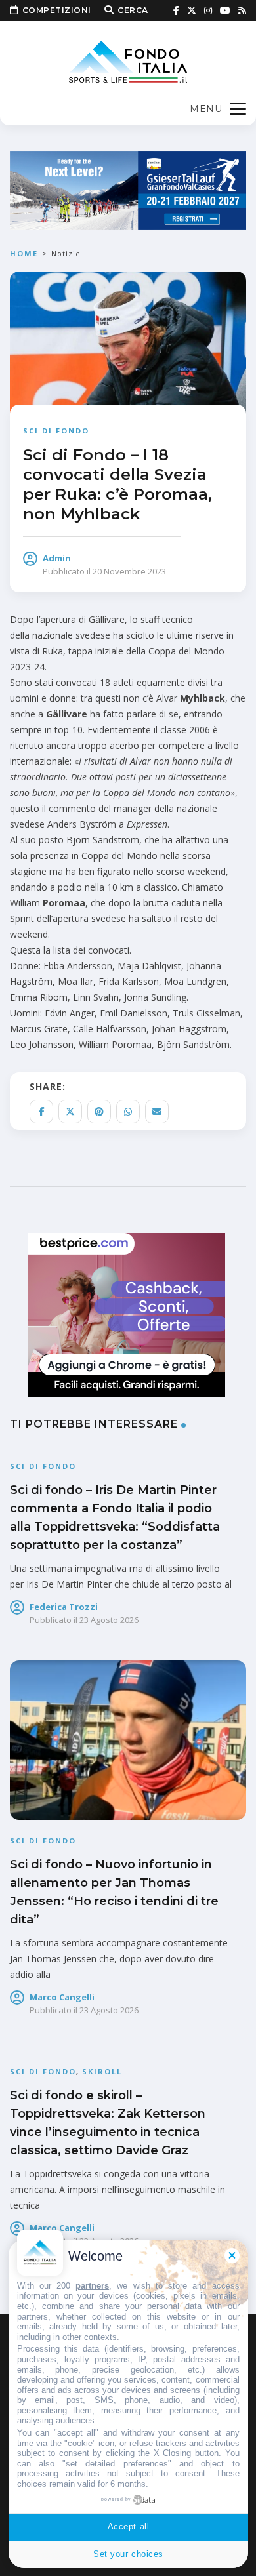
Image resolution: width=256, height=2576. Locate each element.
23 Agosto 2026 (109, 1620)
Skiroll (102, 2071)
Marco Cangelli (62, 1997)
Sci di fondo (56, 431)
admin (57, 558)
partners (92, 2286)
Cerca (133, 10)
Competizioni (57, 10)
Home (24, 253)
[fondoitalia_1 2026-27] (128, 189)
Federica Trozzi (64, 1607)
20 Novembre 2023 (129, 571)
